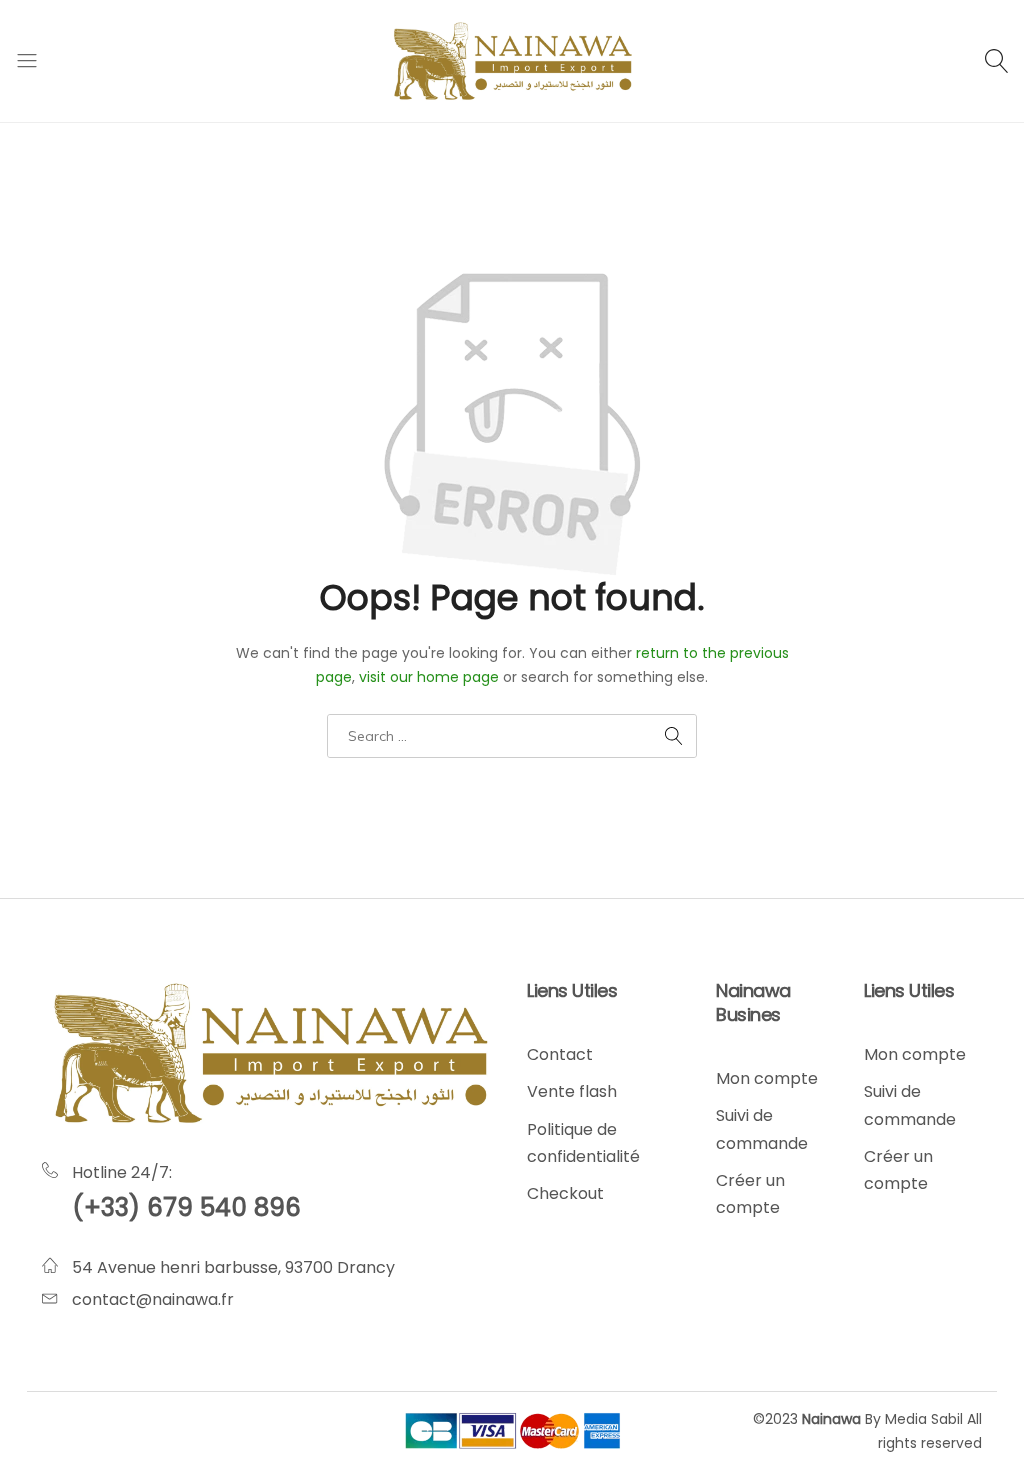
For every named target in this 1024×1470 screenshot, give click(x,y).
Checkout (565, 1193)
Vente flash (572, 1091)
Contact (560, 1054)
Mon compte (767, 1078)
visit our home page (429, 677)
